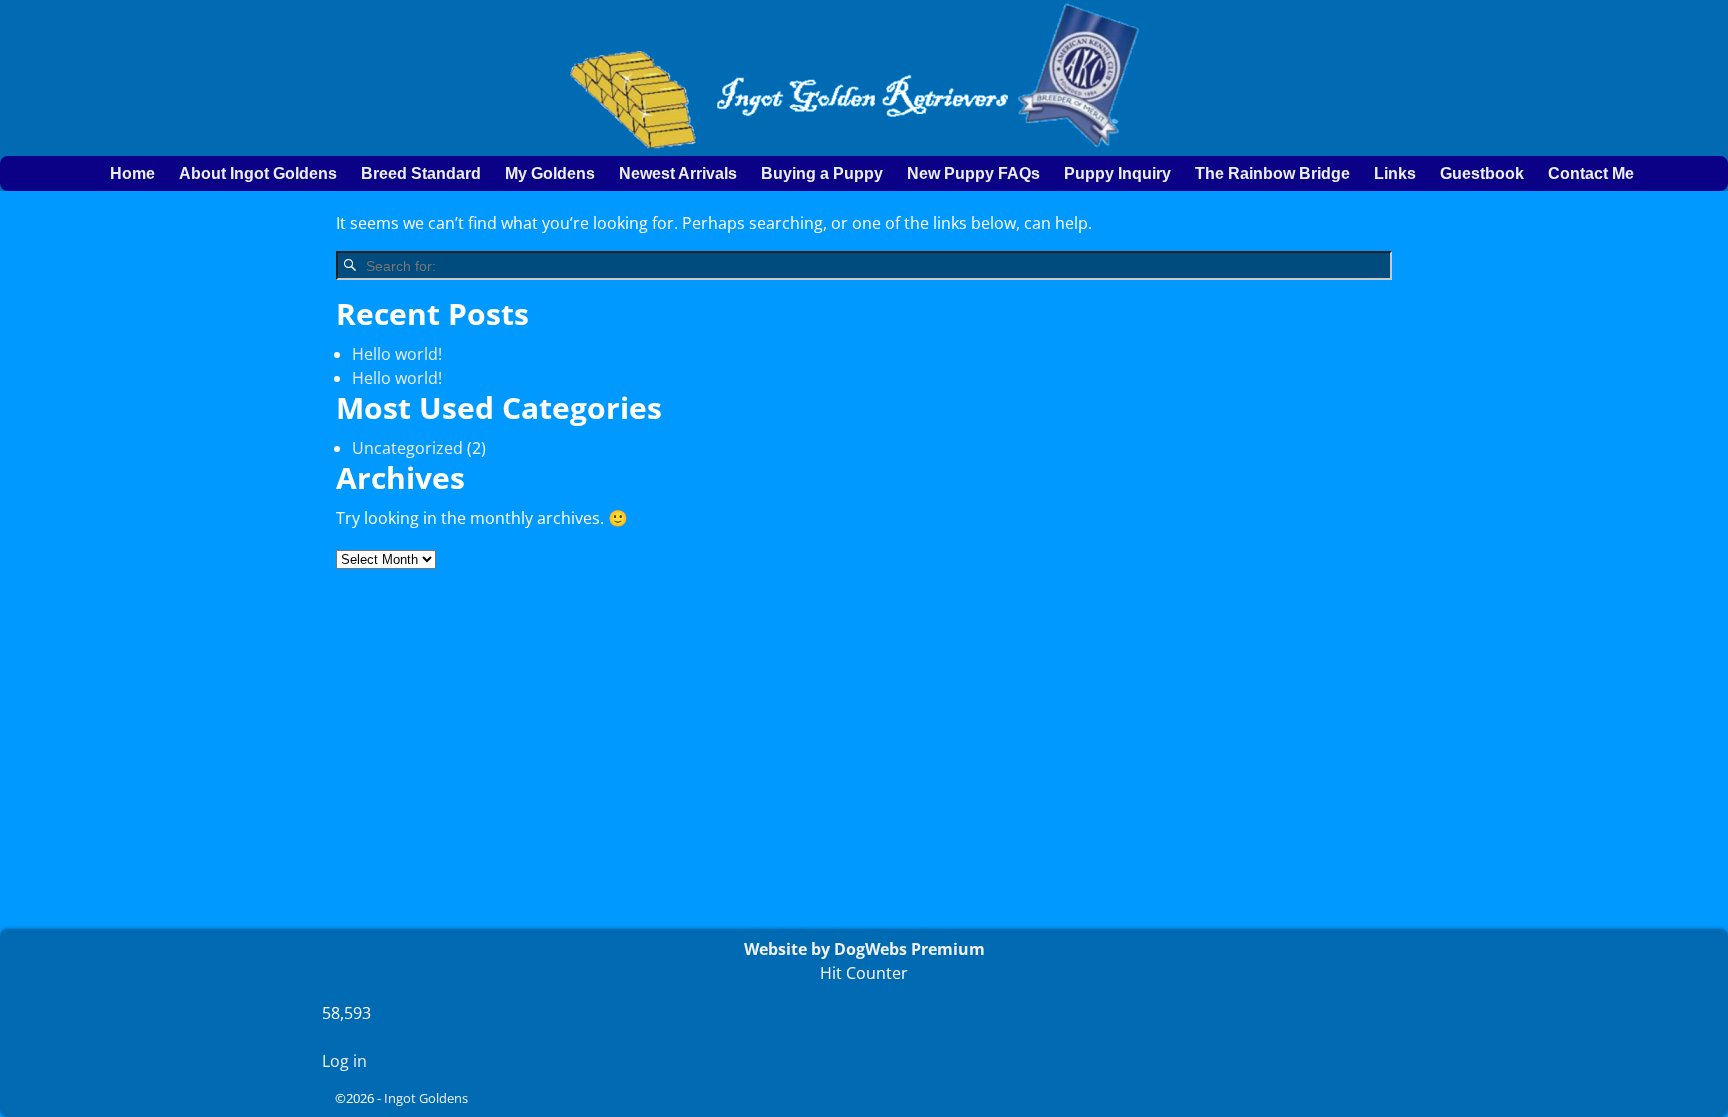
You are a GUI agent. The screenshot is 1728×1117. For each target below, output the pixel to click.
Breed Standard (421, 173)
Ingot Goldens (426, 1098)
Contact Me (1591, 173)
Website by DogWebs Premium (864, 949)
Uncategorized (407, 448)
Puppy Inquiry (1117, 173)
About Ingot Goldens (258, 173)
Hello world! (397, 354)
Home (132, 173)
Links (1395, 173)
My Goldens (550, 173)
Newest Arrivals (678, 173)
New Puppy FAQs (973, 173)
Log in (344, 1061)
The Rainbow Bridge (1272, 173)
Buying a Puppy (822, 173)
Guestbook (1482, 173)
